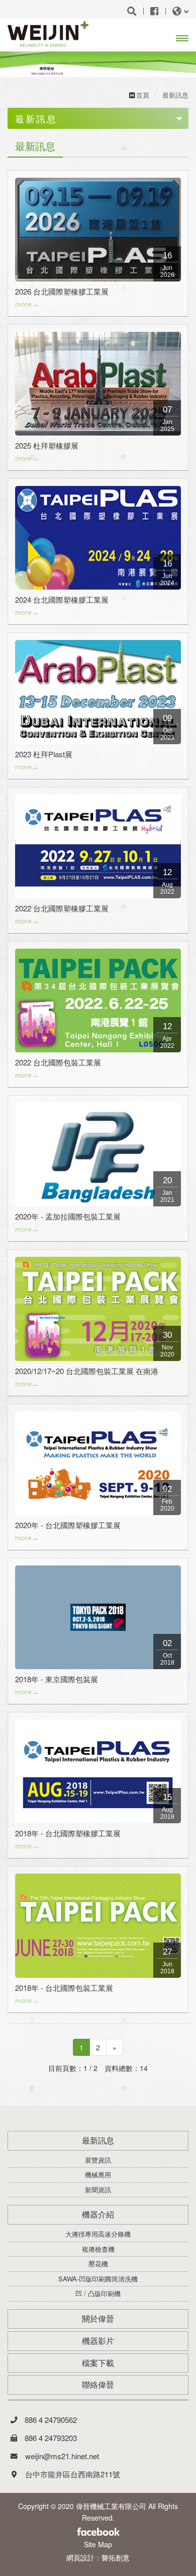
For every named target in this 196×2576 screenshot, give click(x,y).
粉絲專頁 (98, 2533)
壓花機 (98, 2264)
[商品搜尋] (132, 11)
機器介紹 (98, 2214)
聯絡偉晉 (98, 2385)
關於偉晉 (98, 2319)
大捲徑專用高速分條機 (98, 2234)
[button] (14, 64)
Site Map (98, 2544)
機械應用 (98, 2175)
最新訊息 (98, 2140)
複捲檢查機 (98, 2249)
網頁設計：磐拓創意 (98, 2557)
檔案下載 (98, 2363)
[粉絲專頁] (154, 11)
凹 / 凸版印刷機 (98, 2294)
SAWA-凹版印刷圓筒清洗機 (98, 2279)
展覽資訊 (98, 2160)
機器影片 (98, 2341)
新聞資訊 (98, 2190)
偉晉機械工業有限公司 (52, 34)
